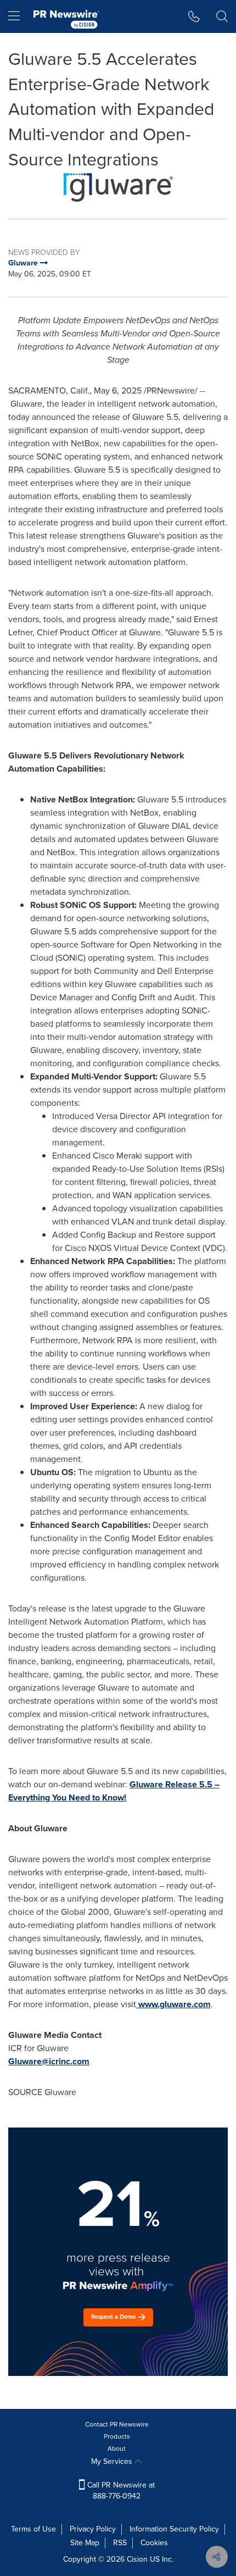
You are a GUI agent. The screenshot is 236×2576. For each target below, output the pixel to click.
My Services (113, 2461)
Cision (137, 2559)
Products (117, 2436)
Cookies (154, 2543)
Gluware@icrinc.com (49, 2061)
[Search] (222, 16)
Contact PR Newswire (117, 2424)
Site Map (85, 2543)
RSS (120, 2543)
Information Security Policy (174, 2529)
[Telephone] (194, 16)
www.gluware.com (175, 2004)
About (117, 2448)
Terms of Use (33, 2529)
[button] (118, 187)
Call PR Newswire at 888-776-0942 (120, 2491)
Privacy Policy (93, 2529)
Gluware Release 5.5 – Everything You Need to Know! (114, 1791)
